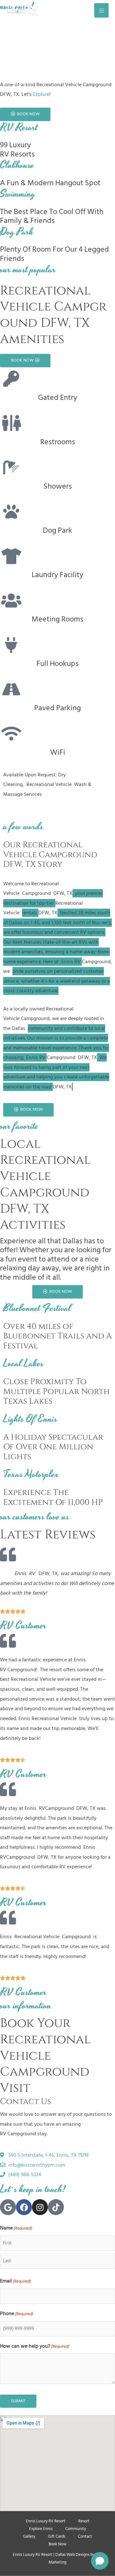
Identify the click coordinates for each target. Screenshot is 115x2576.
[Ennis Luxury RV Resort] (22, 10)
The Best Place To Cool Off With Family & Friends (52, 216)
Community (76, 2529)
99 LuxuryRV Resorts (17, 149)
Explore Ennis (41, 2529)
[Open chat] (100, 2561)
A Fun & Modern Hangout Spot (50, 183)
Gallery (29, 2536)
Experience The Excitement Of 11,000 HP (53, 1497)
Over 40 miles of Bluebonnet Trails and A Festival (57, 1336)
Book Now (57, 2544)
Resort (84, 2521)
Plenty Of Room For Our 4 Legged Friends (54, 254)
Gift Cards (57, 2536)
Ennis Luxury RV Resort (46, 2521)
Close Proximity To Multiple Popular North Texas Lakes (56, 1391)
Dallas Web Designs (72, 2555)
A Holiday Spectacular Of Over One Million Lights (53, 1447)
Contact (85, 2536)
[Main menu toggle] (101, 10)
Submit (18, 2401)
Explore (41, 94)
